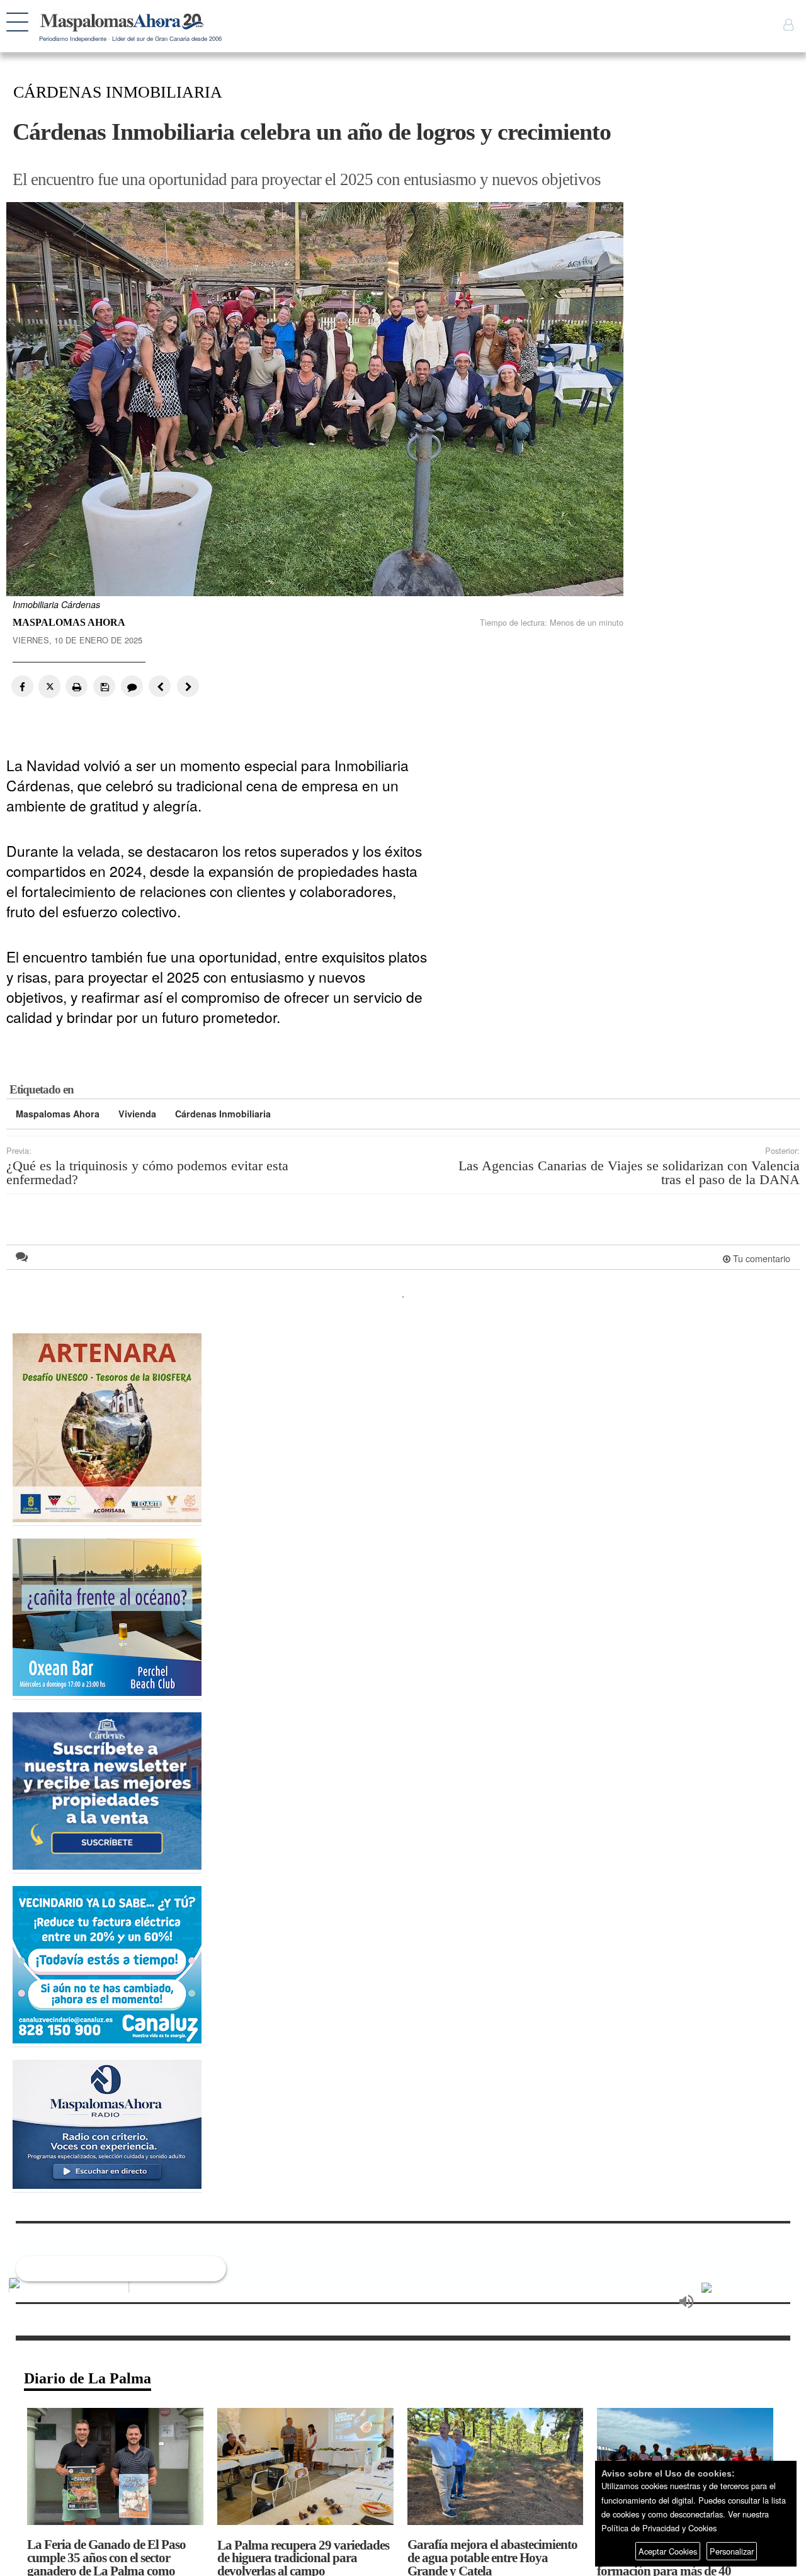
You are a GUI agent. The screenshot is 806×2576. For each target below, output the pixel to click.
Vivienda (137, 1114)
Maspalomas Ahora (58, 1114)
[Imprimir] (77, 686)
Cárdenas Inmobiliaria (223, 1114)
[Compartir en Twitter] (49, 686)
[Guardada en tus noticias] (104, 686)
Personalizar (732, 2551)
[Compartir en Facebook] (22, 686)
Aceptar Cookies (668, 2551)
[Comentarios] (131, 686)
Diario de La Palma (88, 2378)
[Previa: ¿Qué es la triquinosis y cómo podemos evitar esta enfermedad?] (158, 686)
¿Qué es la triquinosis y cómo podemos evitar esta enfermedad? (147, 1173)
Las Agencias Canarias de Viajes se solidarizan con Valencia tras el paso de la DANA (629, 1173)
